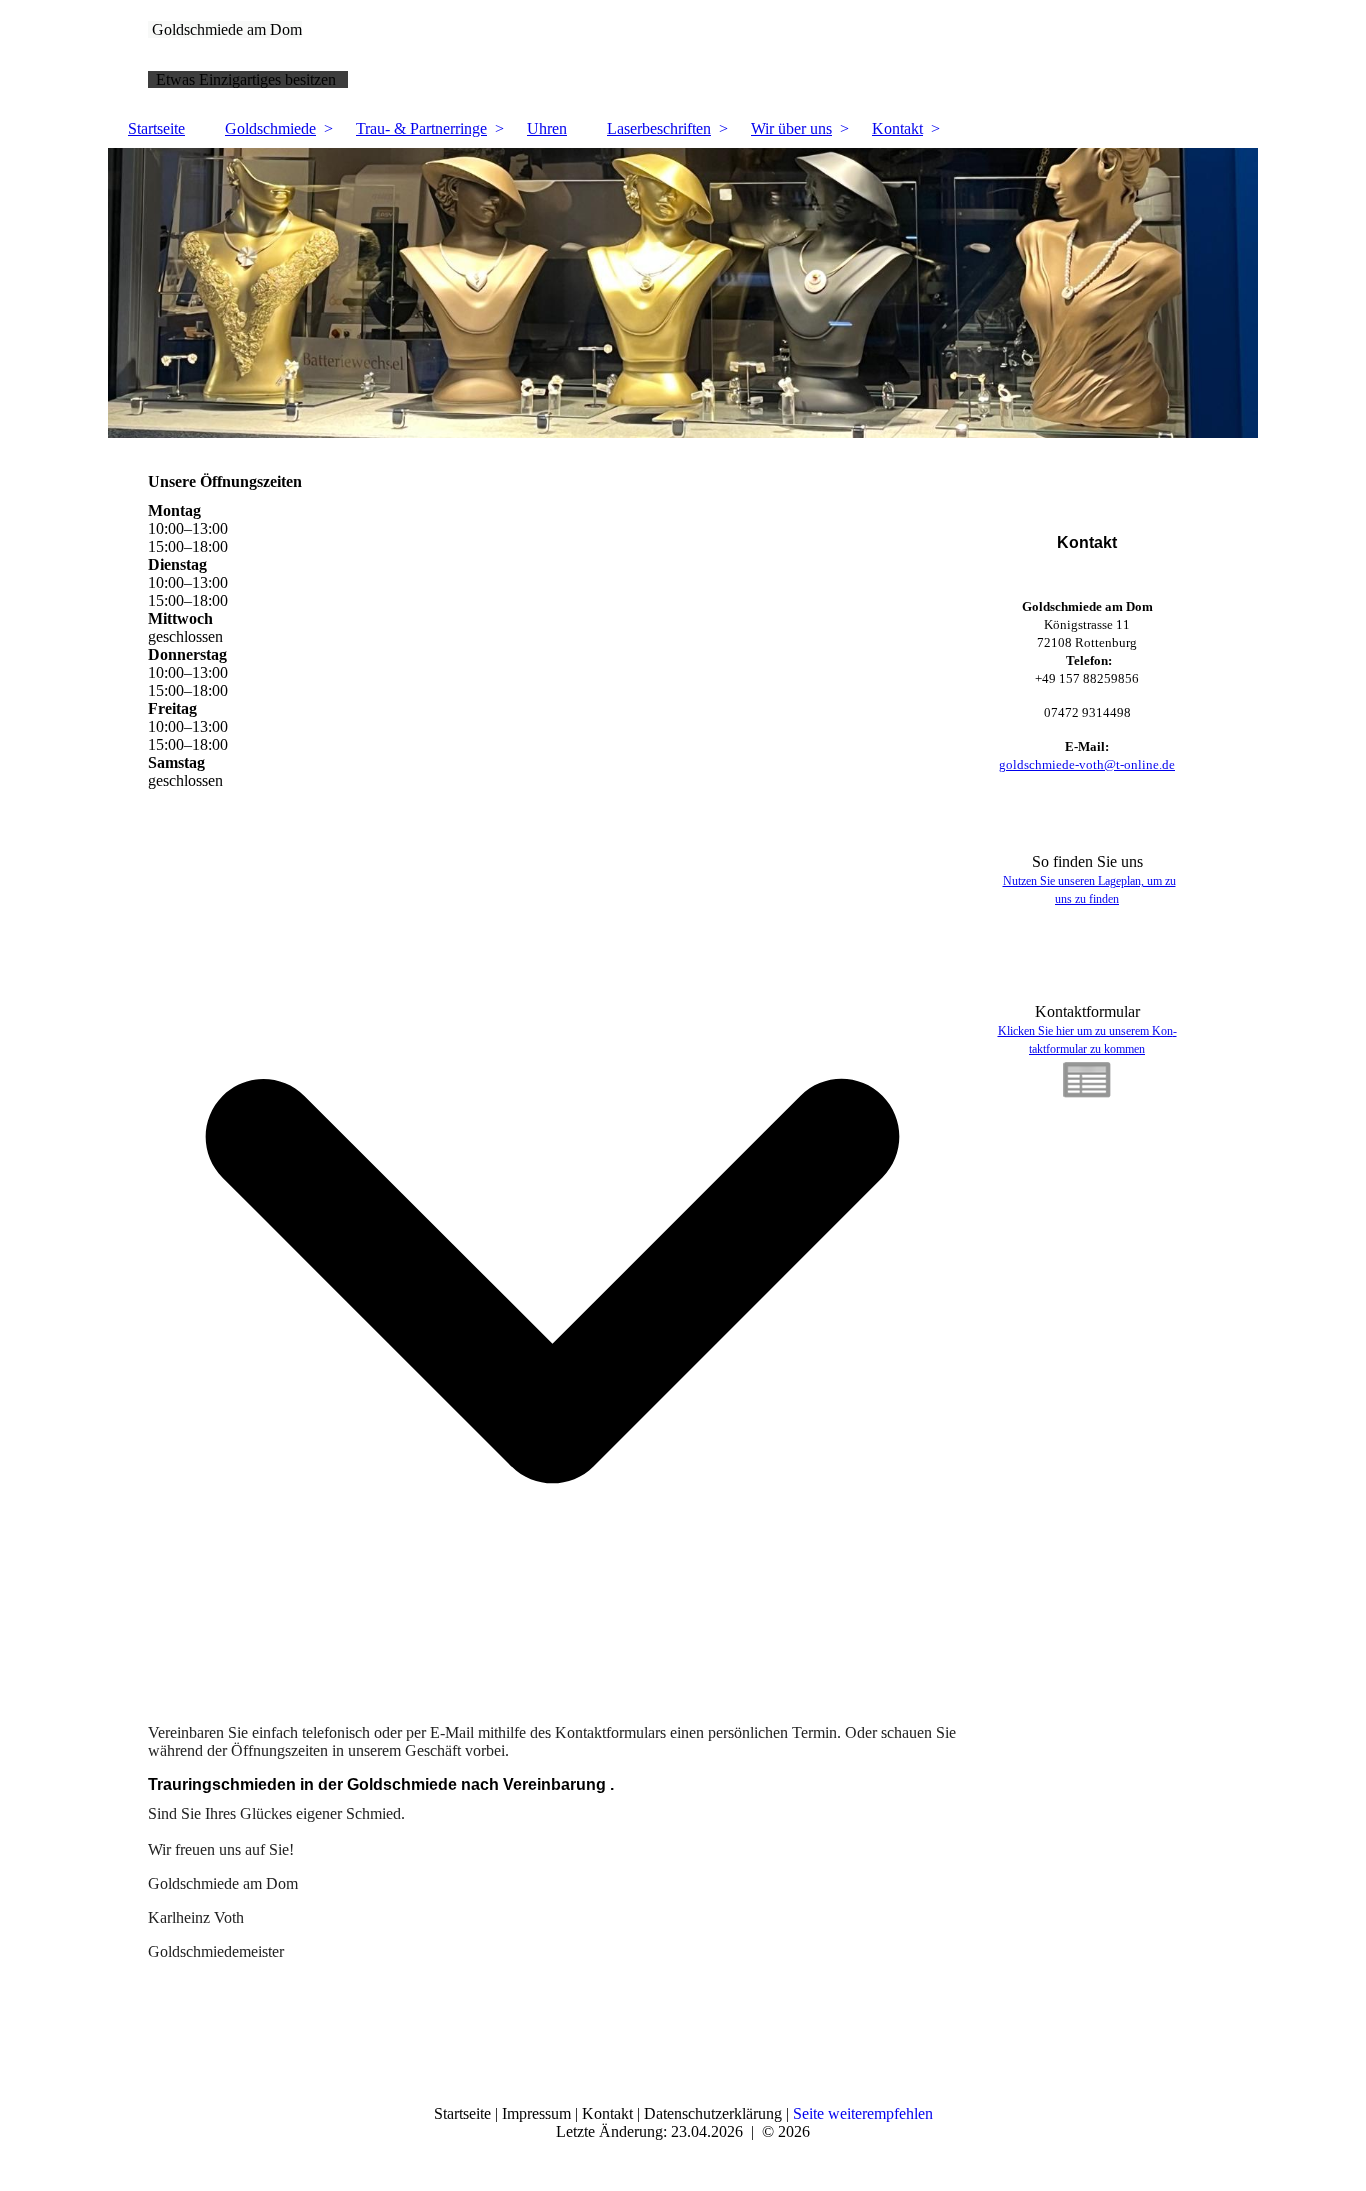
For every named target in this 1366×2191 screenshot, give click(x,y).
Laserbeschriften (659, 128)
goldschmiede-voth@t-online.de (1087, 764)
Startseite (156, 128)
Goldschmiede (270, 128)
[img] (683, 293)
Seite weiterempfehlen (863, 2113)
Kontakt (897, 128)
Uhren (547, 128)
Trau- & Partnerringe (421, 128)
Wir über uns (791, 128)
